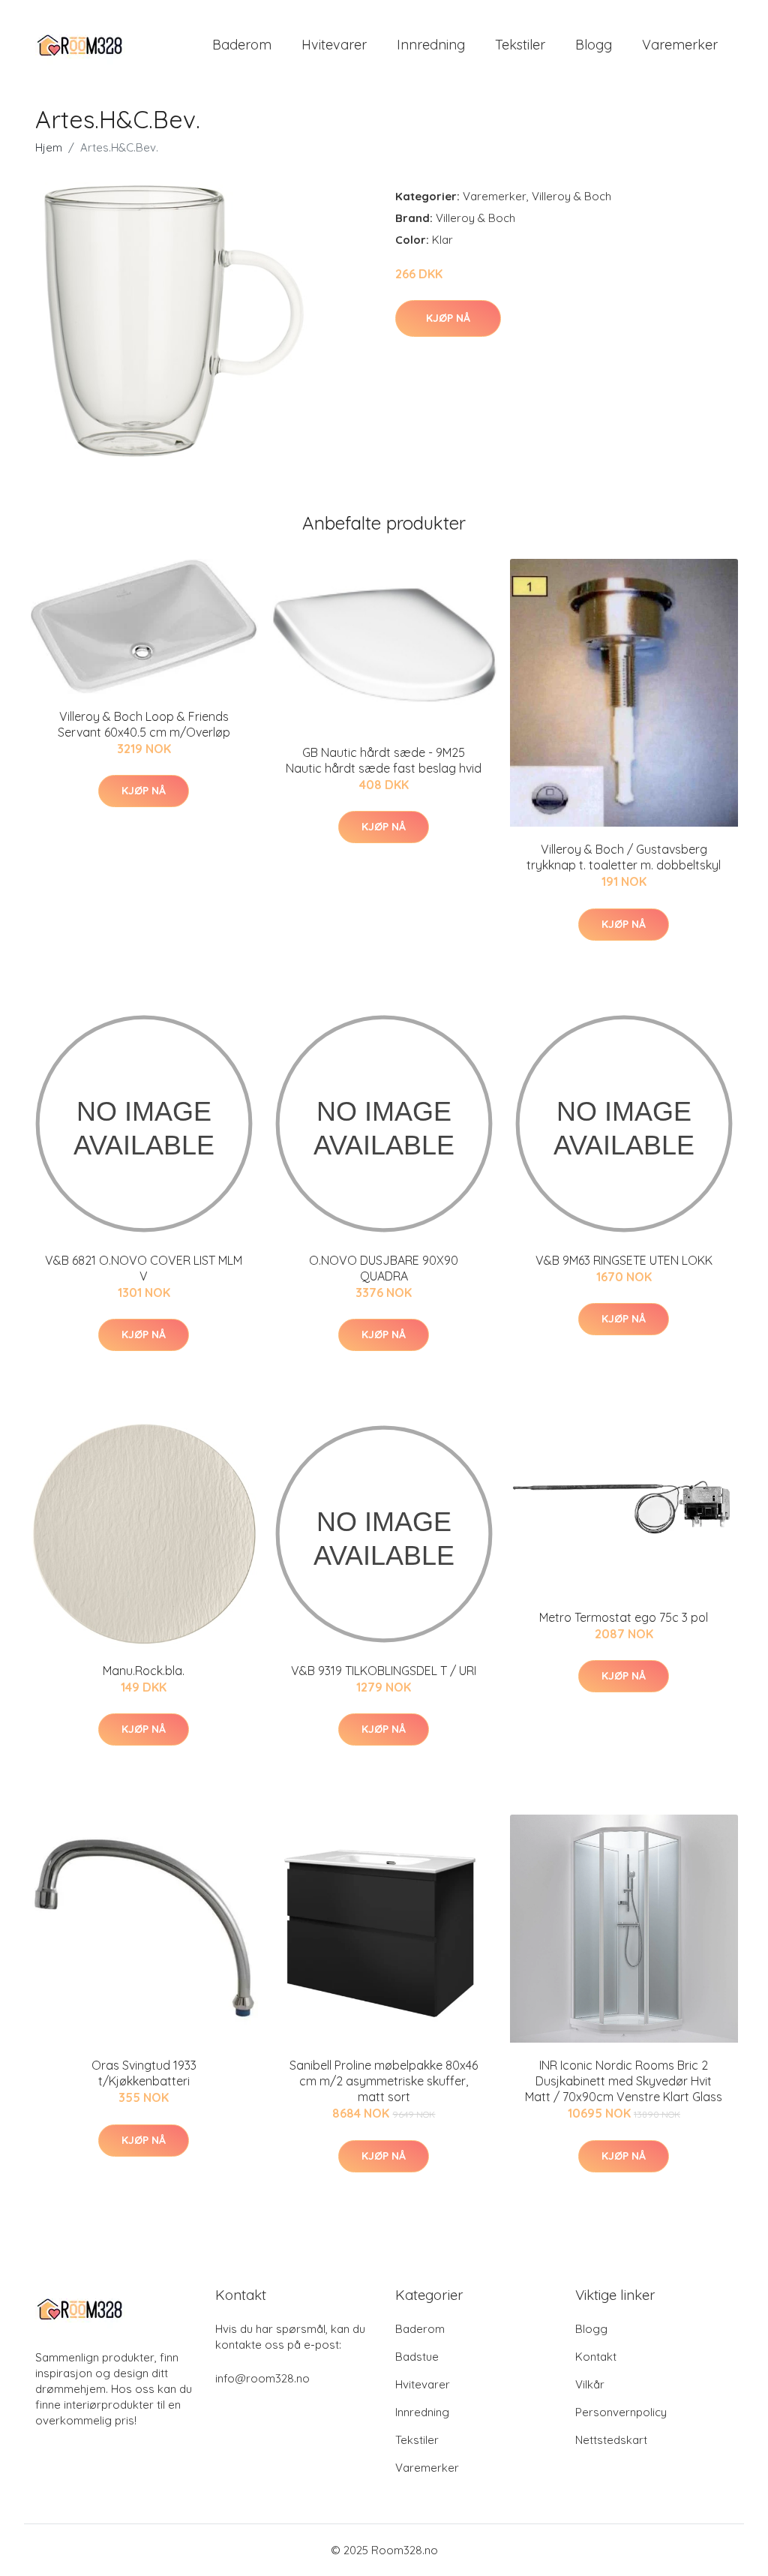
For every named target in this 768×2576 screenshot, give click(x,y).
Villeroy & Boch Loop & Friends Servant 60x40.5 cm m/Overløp (144, 724)
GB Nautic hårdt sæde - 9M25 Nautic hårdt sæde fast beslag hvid (384, 760)
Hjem (49, 147)
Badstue (417, 2357)
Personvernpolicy (621, 2412)
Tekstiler (520, 45)
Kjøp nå (448, 318)
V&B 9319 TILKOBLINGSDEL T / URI (384, 1671)
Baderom (242, 45)
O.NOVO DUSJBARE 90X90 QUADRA (384, 1268)
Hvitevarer (334, 45)
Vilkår (590, 2384)
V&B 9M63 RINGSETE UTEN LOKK (624, 1260)
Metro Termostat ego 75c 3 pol (624, 1617)
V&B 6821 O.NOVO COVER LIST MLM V (144, 1268)
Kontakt (596, 2357)
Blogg (594, 45)
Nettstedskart (611, 2440)
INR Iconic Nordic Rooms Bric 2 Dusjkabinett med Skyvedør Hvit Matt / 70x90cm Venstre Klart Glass (624, 2081)
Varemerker (680, 45)
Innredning (431, 45)
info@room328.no (262, 2378)
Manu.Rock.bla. (144, 1671)
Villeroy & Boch (571, 196)
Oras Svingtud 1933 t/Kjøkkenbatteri (144, 2073)
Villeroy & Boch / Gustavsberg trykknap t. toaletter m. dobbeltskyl (624, 857)
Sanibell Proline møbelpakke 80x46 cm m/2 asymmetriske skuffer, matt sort (384, 2081)
